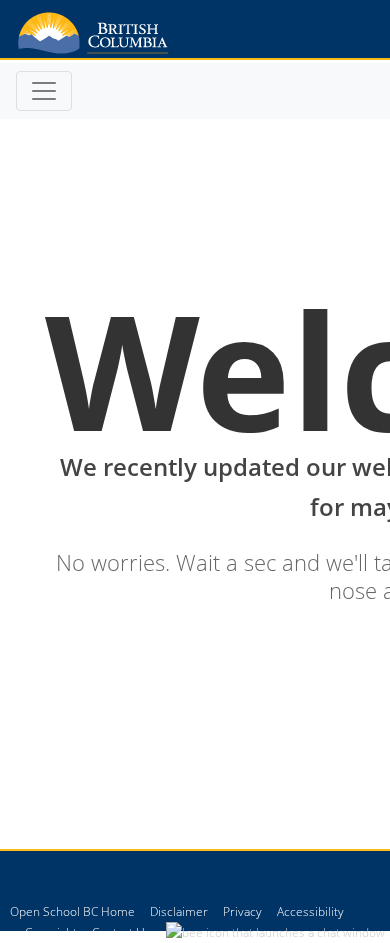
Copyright (51, 932)
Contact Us (121, 932)
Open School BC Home (72, 911)
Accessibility (310, 911)
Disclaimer (179, 911)
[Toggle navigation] (44, 91)
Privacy (242, 911)
